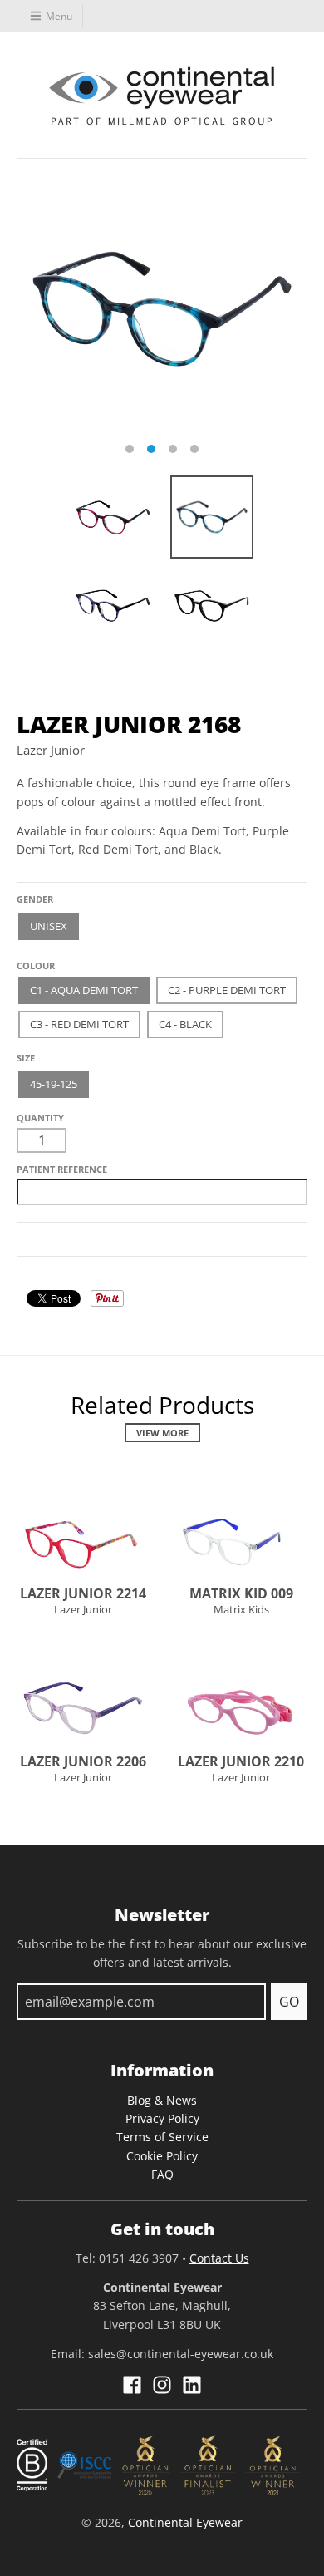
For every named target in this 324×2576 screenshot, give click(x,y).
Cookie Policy (162, 2156)
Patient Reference (62, 1169)
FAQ (162, 2174)
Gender (35, 899)
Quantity (40, 1118)
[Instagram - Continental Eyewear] (162, 2385)
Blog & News (162, 2100)
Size (26, 1058)
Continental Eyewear (185, 2522)
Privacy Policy (162, 2118)
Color (32, 960)
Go (289, 2002)
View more (162, 1433)
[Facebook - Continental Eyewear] (132, 2385)
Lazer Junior (51, 750)
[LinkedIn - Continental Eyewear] (192, 2385)
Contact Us (219, 2258)
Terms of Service (162, 2137)
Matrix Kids (241, 1609)
